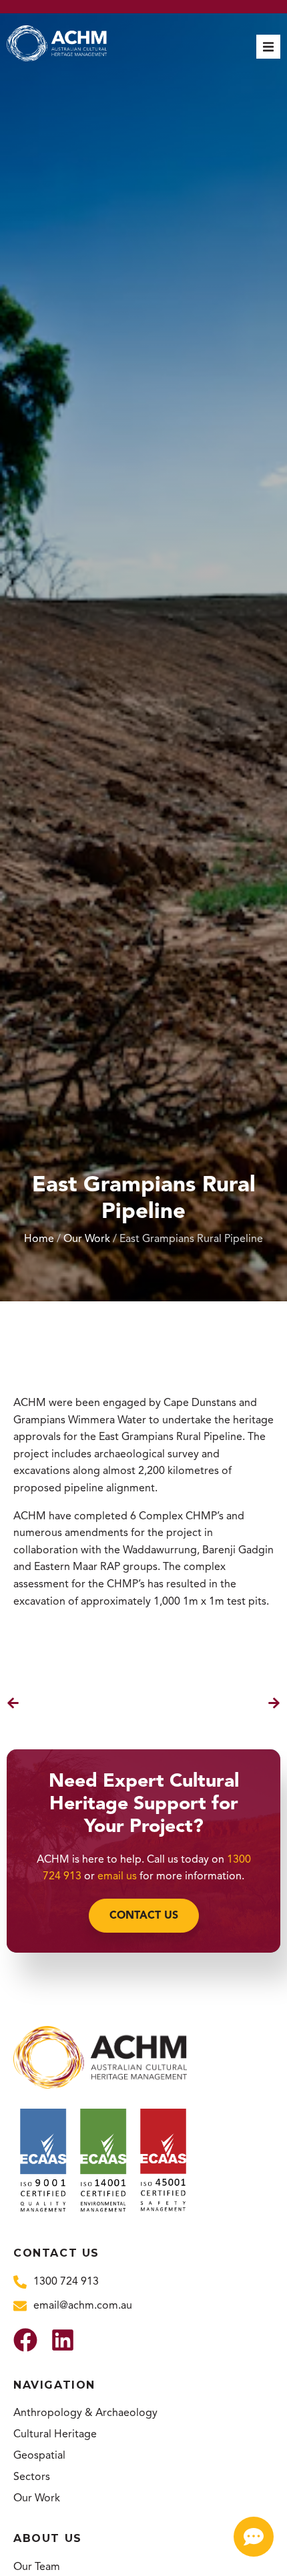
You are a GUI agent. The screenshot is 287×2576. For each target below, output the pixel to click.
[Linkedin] (63, 2340)
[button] (268, 47)
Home (39, 1239)
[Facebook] (25, 2340)
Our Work (87, 1239)
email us (117, 1876)
